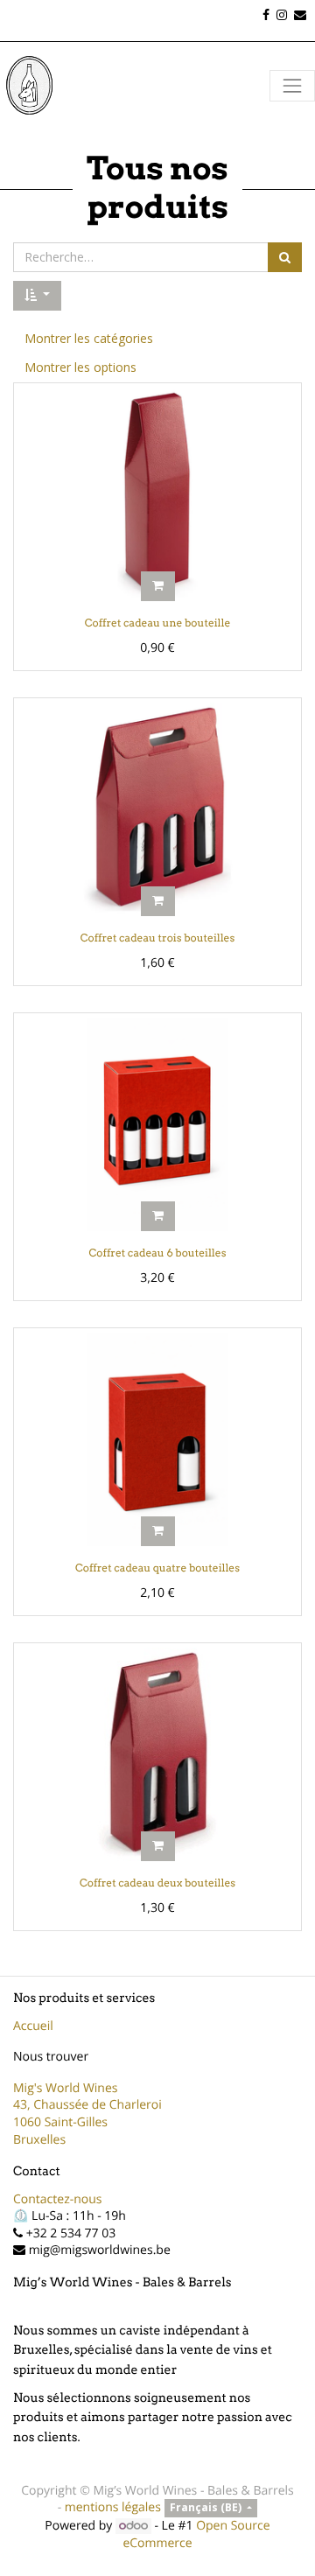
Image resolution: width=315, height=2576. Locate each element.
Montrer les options (80, 367)
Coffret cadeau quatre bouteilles (157, 1568)
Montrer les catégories (89, 338)
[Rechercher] (285, 257)
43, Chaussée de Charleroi (87, 2105)
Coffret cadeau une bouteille (158, 623)
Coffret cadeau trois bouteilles (158, 938)
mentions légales (113, 2507)
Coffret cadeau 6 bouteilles (158, 1253)
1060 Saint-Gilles (60, 2122)
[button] (37, 296)
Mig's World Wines (66, 2088)
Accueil (33, 2026)
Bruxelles (39, 2140)
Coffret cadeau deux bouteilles (157, 1883)
